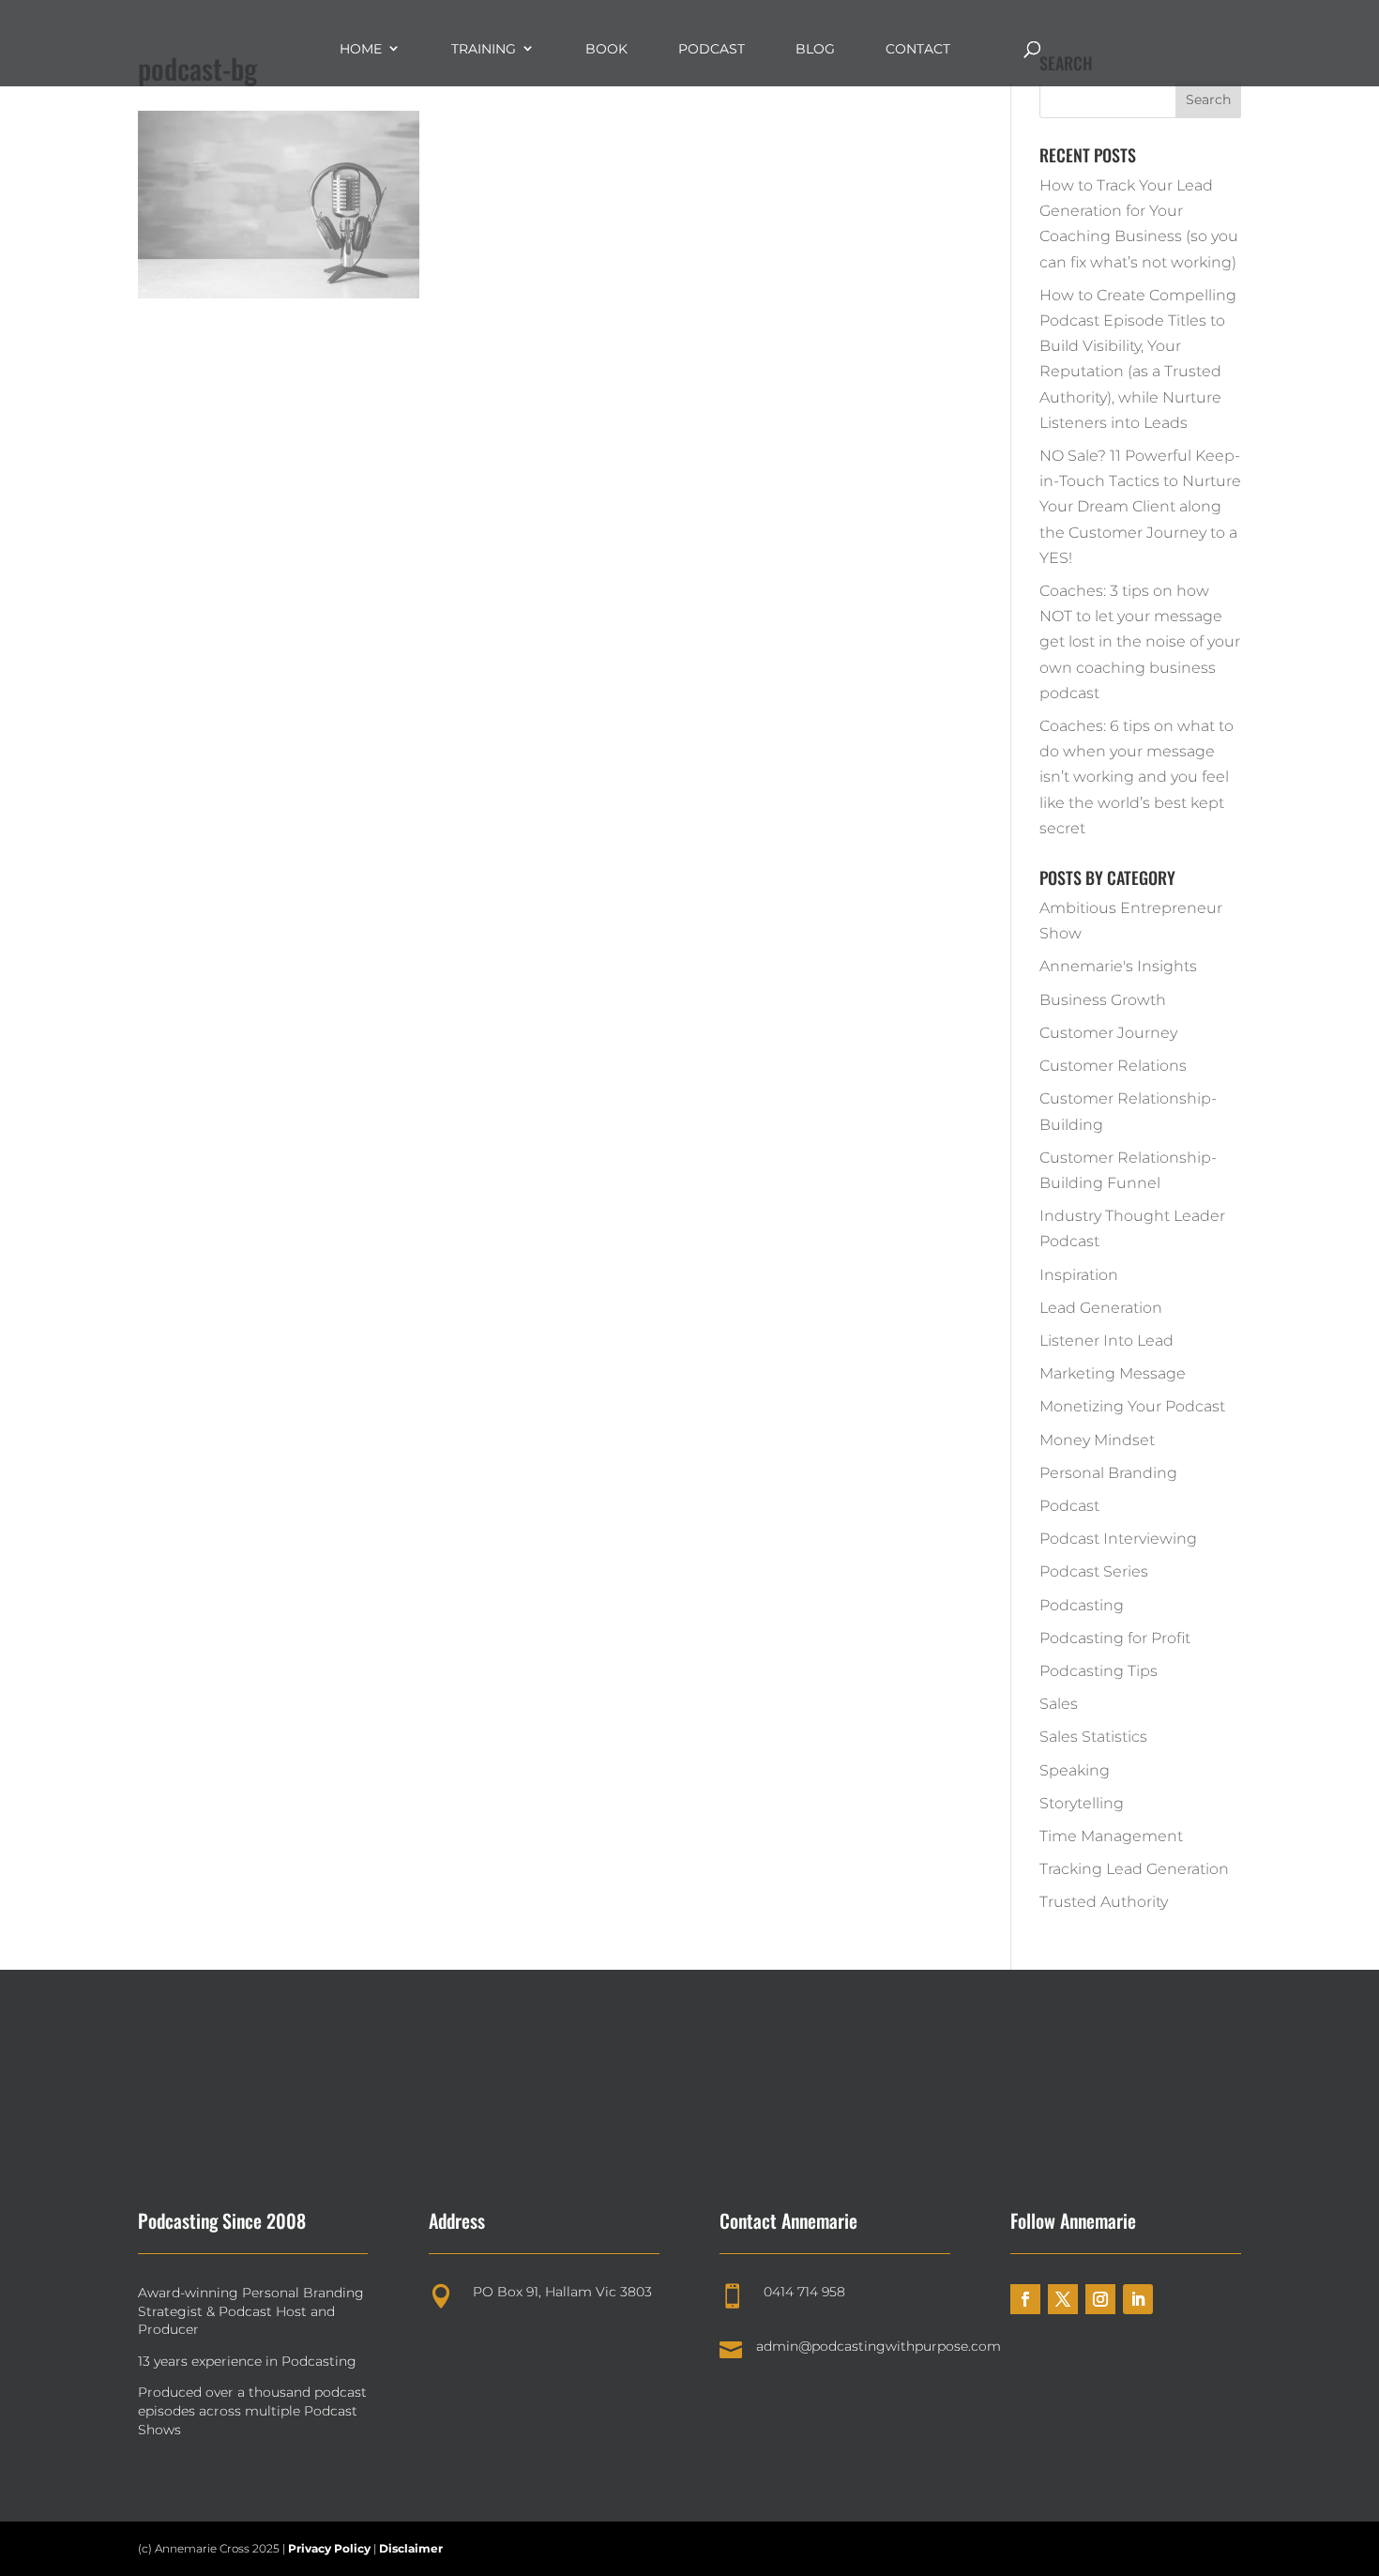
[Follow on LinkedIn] (1138, 2299)
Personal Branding (1108, 1473)
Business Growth (1103, 1000)
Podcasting (1082, 1605)
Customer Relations (1113, 1066)
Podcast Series (1094, 1571)
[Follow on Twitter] (1063, 2299)
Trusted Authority (1104, 1902)
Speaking (1075, 1770)
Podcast (712, 49)
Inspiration (1079, 1275)
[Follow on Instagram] (1100, 2299)
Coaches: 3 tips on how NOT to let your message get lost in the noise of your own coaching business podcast (1140, 642)
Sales (1059, 1704)
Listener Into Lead (1106, 1341)
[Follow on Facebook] (1025, 2299)
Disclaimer (411, 2548)
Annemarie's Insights (1118, 966)
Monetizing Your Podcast (1132, 1406)
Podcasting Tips (1099, 1671)
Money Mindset (1097, 1440)
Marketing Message (1113, 1373)
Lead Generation (1101, 1308)
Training (484, 49)
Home (361, 49)
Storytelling (1082, 1803)
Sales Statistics (1093, 1737)
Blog (815, 49)
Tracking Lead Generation (1134, 1869)
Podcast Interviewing (1118, 1539)
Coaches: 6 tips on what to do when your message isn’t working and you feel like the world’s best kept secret (1137, 777)
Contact (918, 49)
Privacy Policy (331, 2548)
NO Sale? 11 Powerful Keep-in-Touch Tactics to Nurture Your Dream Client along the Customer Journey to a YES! (1140, 507)
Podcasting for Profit (1115, 1638)
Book (606, 49)
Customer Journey (1108, 1033)
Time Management (1111, 1836)
